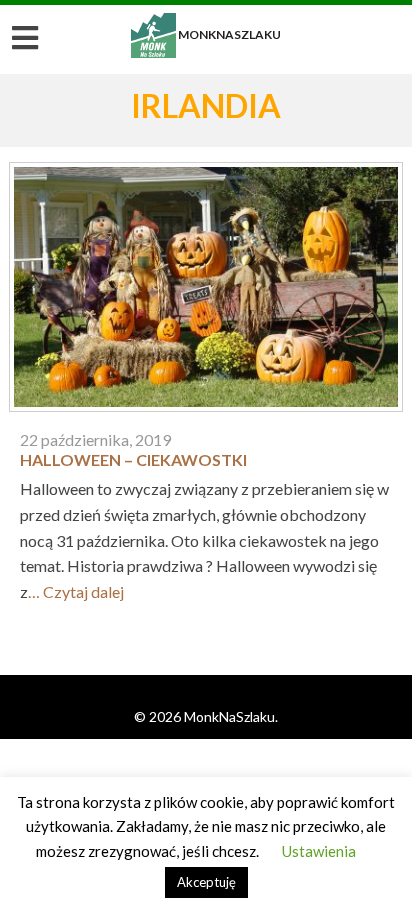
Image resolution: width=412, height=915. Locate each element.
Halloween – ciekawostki (133, 459)
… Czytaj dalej (76, 591)
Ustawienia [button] (319, 851)
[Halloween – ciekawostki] (206, 292)
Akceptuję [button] (206, 882)
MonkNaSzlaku (206, 34)
